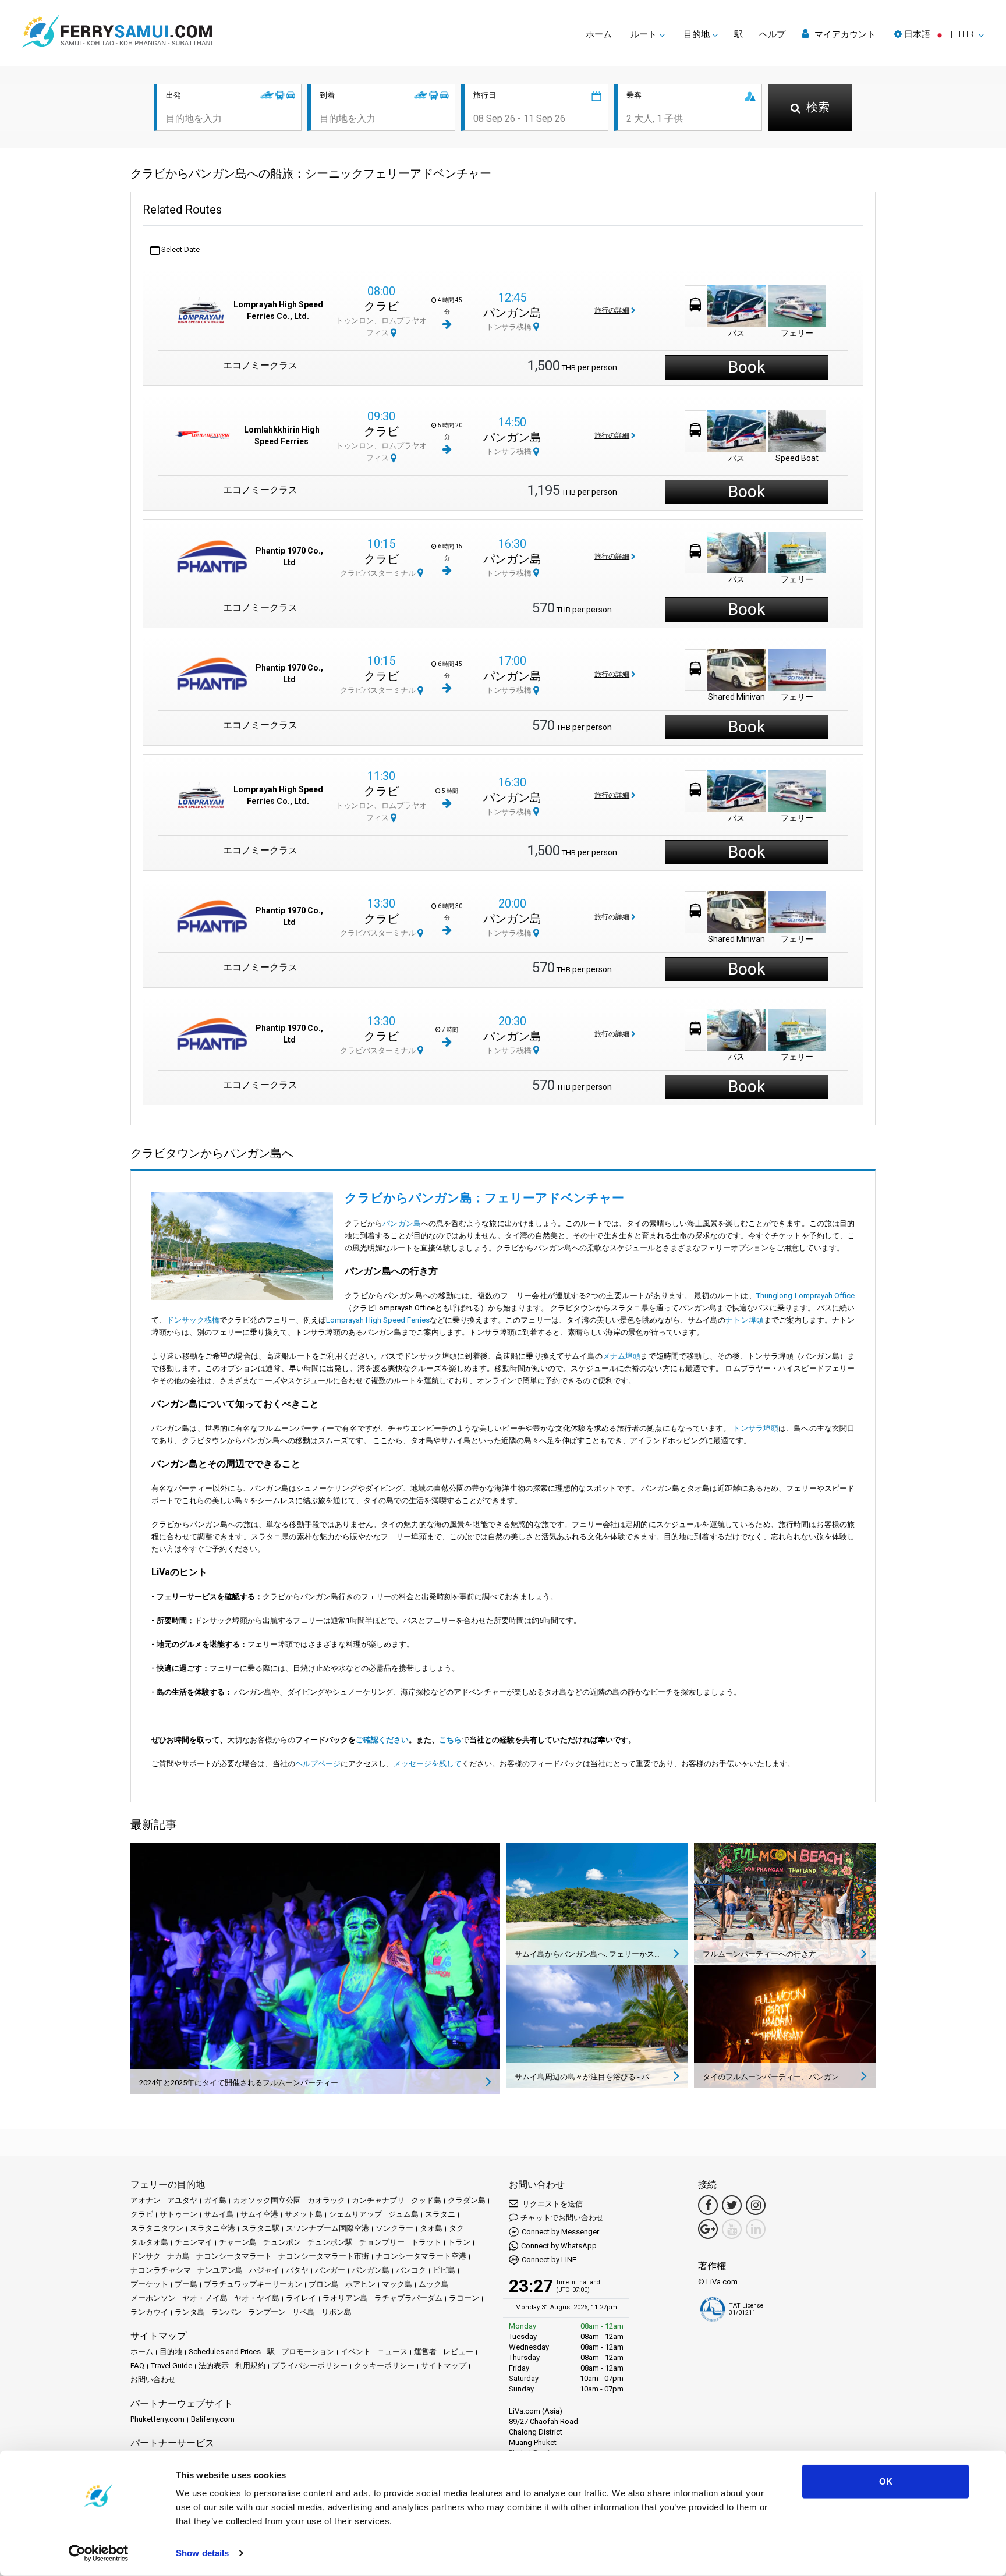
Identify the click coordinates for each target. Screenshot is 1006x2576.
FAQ (137, 2366)
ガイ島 (215, 2200)
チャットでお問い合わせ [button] (562, 2218)
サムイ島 (219, 2214)
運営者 (425, 2352)
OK (886, 2481)
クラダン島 (467, 2200)
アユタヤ (182, 2200)
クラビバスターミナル (379, 573)
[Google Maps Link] (708, 2229)
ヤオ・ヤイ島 (257, 2298)
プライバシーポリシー (310, 2366)
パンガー (330, 2270)
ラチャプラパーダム (408, 2298)
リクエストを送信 (552, 2204)
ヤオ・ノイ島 (205, 2298)
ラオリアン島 (345, 2298)
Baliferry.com (213, 2419)
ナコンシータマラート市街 (324, 2256)
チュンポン (282, 2242)
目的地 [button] (697, 34)
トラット (426, 2242)
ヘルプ (772, 34)
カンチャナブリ (378, 2200)
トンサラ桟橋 (510, 327)
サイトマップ (444, 2366)
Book (747, 367)
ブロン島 (324, 2284)
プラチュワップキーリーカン (253, 2284)
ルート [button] (644, 34)
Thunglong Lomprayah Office (805, 1296)
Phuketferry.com (157, 2419)
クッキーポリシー (384, 2366)
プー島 (186, 2284)
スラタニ (440, 2214)
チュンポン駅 (330, 2242)
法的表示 (214, 2366)
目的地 (171, 2352)
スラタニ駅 (261, 2228)
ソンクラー (394, 2228)
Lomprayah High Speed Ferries (378, 1320)
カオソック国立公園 (267, 2200)
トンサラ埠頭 (756, 1428)
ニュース (392, 2352)
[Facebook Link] (708, 2205)
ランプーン (267, 2312)
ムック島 (434, 2284)
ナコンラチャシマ (161, 2270)
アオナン (146, 2200)
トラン (459, 2242)
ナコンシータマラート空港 (421, 2256)
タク (456, 2228)
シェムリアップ (355, 2214)
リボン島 (336, 2312)
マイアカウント (844, 34)
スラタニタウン (157, 2228)
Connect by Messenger (560, 2232)
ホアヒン (360, 2284)
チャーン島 (238, 2242)
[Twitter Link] (732, 2205)
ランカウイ (149, 2312)
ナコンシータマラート (234, 2256)
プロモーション (308, 2352)
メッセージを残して (428, 1764)
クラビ (381, 306)
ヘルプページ (318, 1764)
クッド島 (426, 2200)
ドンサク (146, 2256)
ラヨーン (464, 2298)
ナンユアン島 (220, 2270)
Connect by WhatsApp (559, 2246)
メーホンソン (153, 2298)
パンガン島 (512, 313)
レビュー (458, 2352)
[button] (939, 34)
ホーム (599, 34)
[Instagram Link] (756, 2205)
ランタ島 (190, 2312)
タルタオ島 (149, 2242)
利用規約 (250, 2366)
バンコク (411, 2270)
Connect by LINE (549, 2260)
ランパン (226, 2312)
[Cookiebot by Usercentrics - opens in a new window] (99, 2553)
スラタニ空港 (212, 2228)
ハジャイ (264, 2270)
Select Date (180, 249)
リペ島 (304, 2312)
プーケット (149, 2284)
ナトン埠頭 (744, 1320)
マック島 (397, 2284)
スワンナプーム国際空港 (327, 2228)
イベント (356, 2352)
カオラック (326, 2200)
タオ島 (431, 2228)
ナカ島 (178, 2256)
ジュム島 (403, 2214)
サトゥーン (178, 2214)
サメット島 (304, 2214)
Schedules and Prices (225, 2352)
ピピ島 (444, 2270)
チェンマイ (194, 2242)
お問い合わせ (153, 2380)
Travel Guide (171, 2366)
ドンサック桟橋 (193, 1320)
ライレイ (301, 2298)
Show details (202, 2553)
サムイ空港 (259, 2214)
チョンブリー (382, 2242)
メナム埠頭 (622, 1356)
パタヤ (297, 2270)
